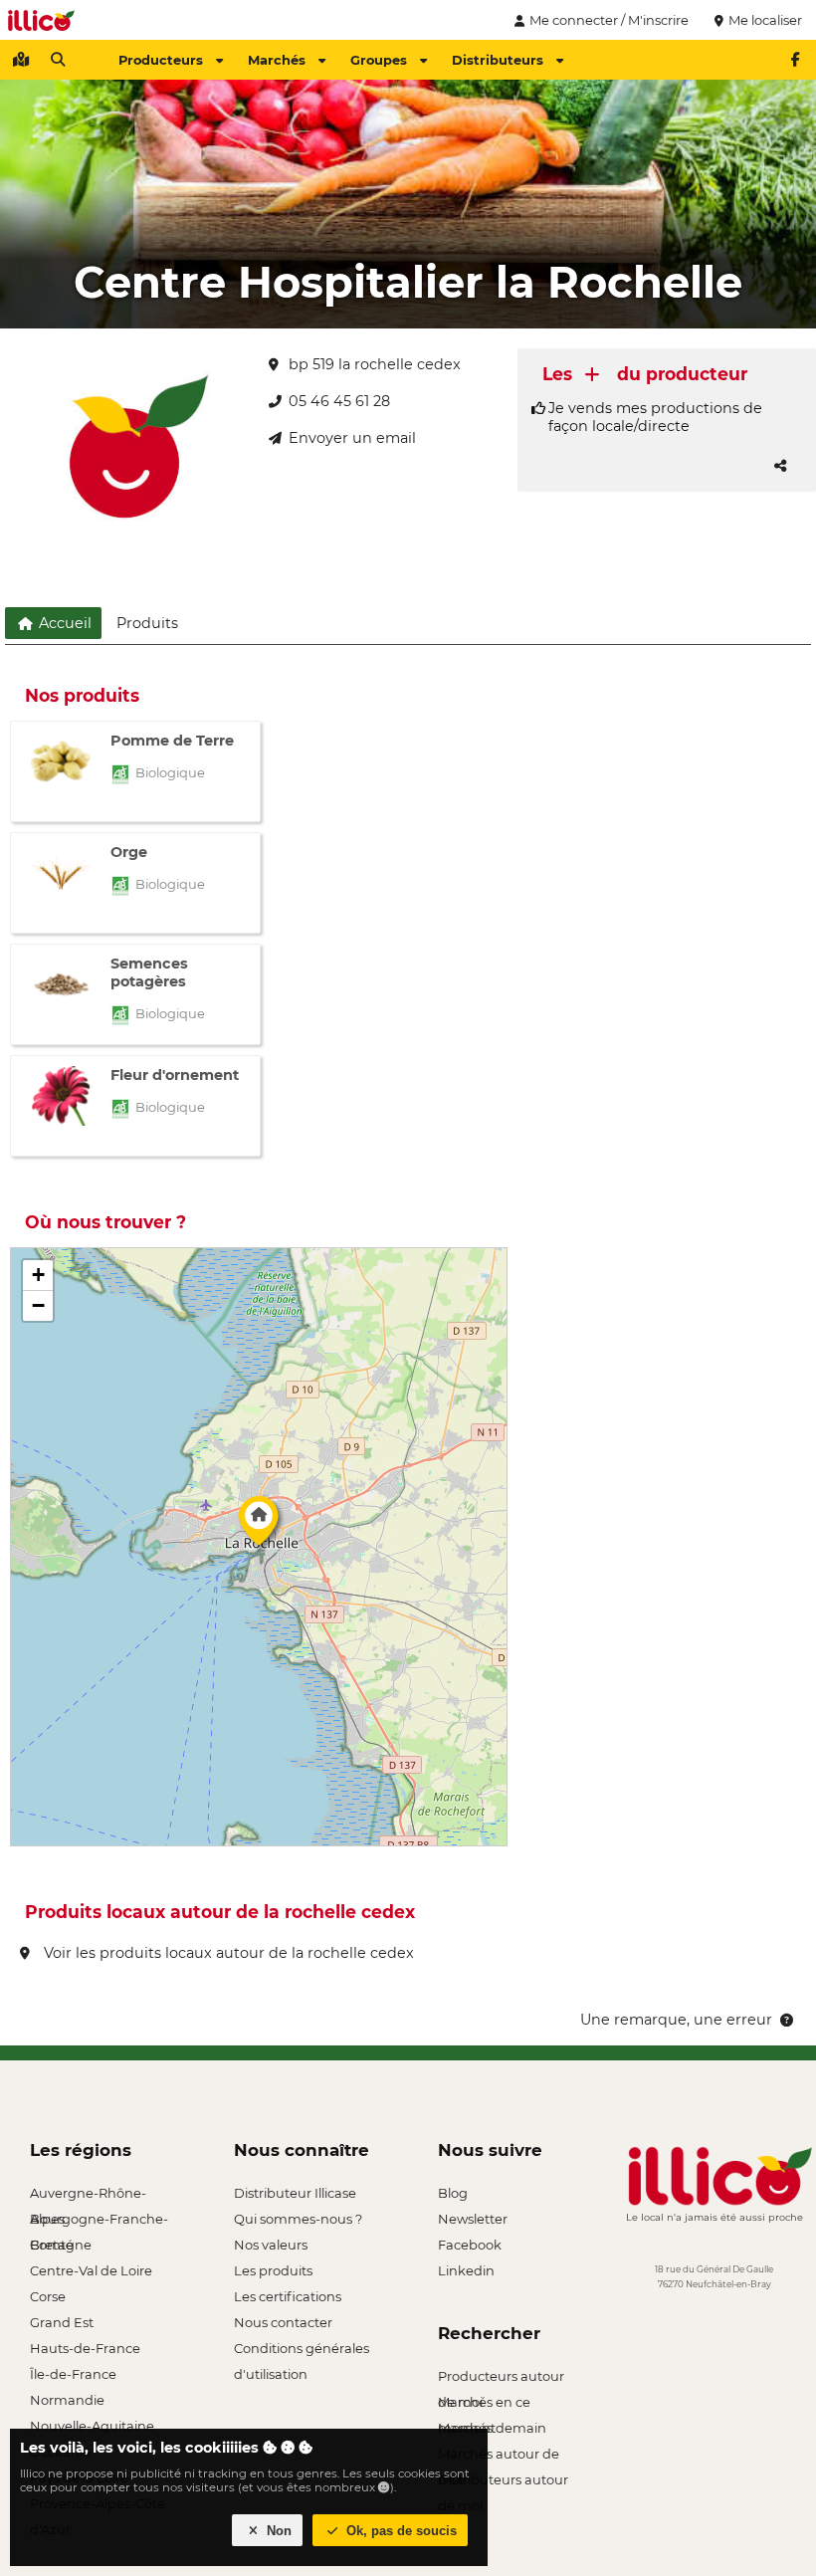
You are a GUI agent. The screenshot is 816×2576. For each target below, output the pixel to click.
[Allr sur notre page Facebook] (795, 60)
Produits (147, 623)
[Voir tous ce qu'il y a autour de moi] (21, 60)
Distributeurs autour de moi (503, 2482)
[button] (259, 1526)
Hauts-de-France (85, 2348)
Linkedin (466, 2270)
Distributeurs (498, 60)
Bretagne (61, 2245)
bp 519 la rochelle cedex (375, 364)
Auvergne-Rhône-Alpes (88, 2195)
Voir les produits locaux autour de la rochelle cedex (227, 1953)
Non (277, 2531)
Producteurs (161, 60)
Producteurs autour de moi (501, 2378)
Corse (48, 2296)
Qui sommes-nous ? (298, 2219)
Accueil (63, 623)
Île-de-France (73, 2374)
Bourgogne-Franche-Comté (99, 2221)
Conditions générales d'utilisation (302, 2351)
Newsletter (473, 2219)
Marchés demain (492, 2428)
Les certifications (288, 2296)
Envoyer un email (352, 438)
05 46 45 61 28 (339, 401)
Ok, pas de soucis (400, 2531)
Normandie (67, 2400)
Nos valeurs (271, 2245)
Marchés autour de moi (499, 2456)
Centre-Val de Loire (91, 2270)
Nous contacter (283, 2322)
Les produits (273, 2270)
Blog (453, 2193)
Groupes (379, 60)
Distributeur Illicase (295, 2193)
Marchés (277, 60)
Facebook (470, 2245)
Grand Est (62, 2322)
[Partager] (780, 466)
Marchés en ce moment (484, 2404)
